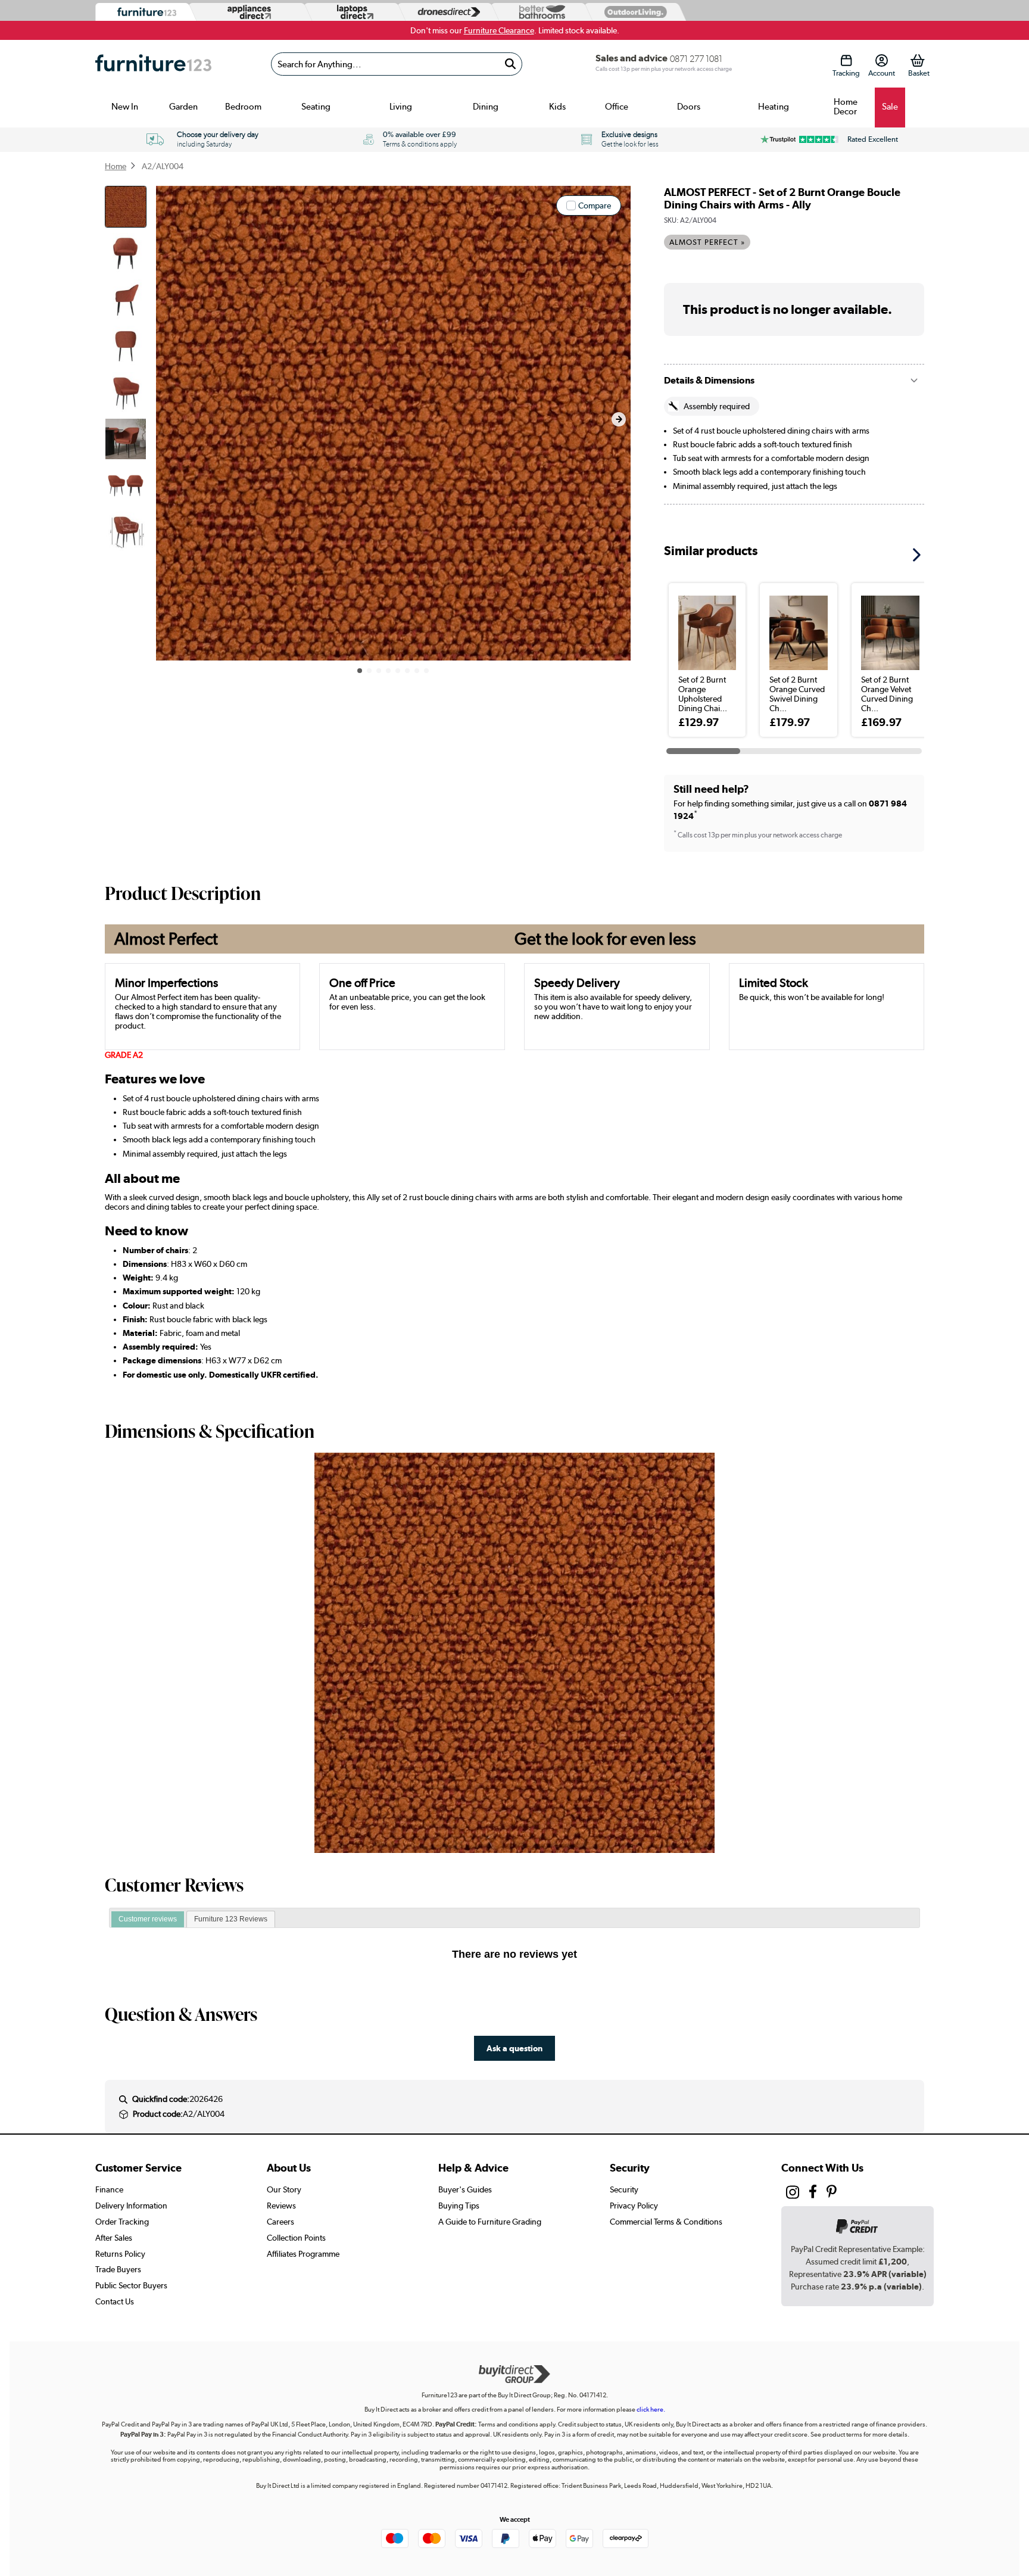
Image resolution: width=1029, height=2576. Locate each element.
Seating (316, 107)
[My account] (882, 60)
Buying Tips (459, 2206)
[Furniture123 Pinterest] (832, 2194)
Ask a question (514, 2048)
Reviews (281, 2206)
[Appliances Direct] (248, 12)
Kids (557, 107)
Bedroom (243, 107)
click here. (651, 2410)
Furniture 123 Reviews (231, 1919)
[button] (619, 419)
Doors (689, 107)
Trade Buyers (118, 2269)
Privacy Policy (634, 2206)
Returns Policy (120, 2254)
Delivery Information (131, 2206)
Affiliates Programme (303, 2254)
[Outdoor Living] (633, 12)
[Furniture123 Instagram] (793, 2195)
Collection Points (296, 2238)
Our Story (284, 2189)
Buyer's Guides (465, 2189)
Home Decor (846, 107)
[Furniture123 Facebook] (813, 2194)
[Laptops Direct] (353, 12)
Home (116, 166)
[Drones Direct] (446, 12)
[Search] (510, 64)
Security (624, 2189)
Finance (109, 2189)
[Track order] (846, 60)
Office (617, 107)
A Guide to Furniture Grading (490, 2222)
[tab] (148, 1920)
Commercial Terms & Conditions (666, 2222)
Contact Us (115, 2301)
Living (401, 107)
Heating (774, 107)
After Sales (114, 2238)
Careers (280, 2222)
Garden (183, 107)
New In (125, 107)
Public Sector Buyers (131, 2285)
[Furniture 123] (144, 12)
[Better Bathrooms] (540, 12)
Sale (890, 107)
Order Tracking (122, 2222)
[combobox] (397, 64)
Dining (486, 107)
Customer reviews (148, 1919)
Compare (595, 205)
